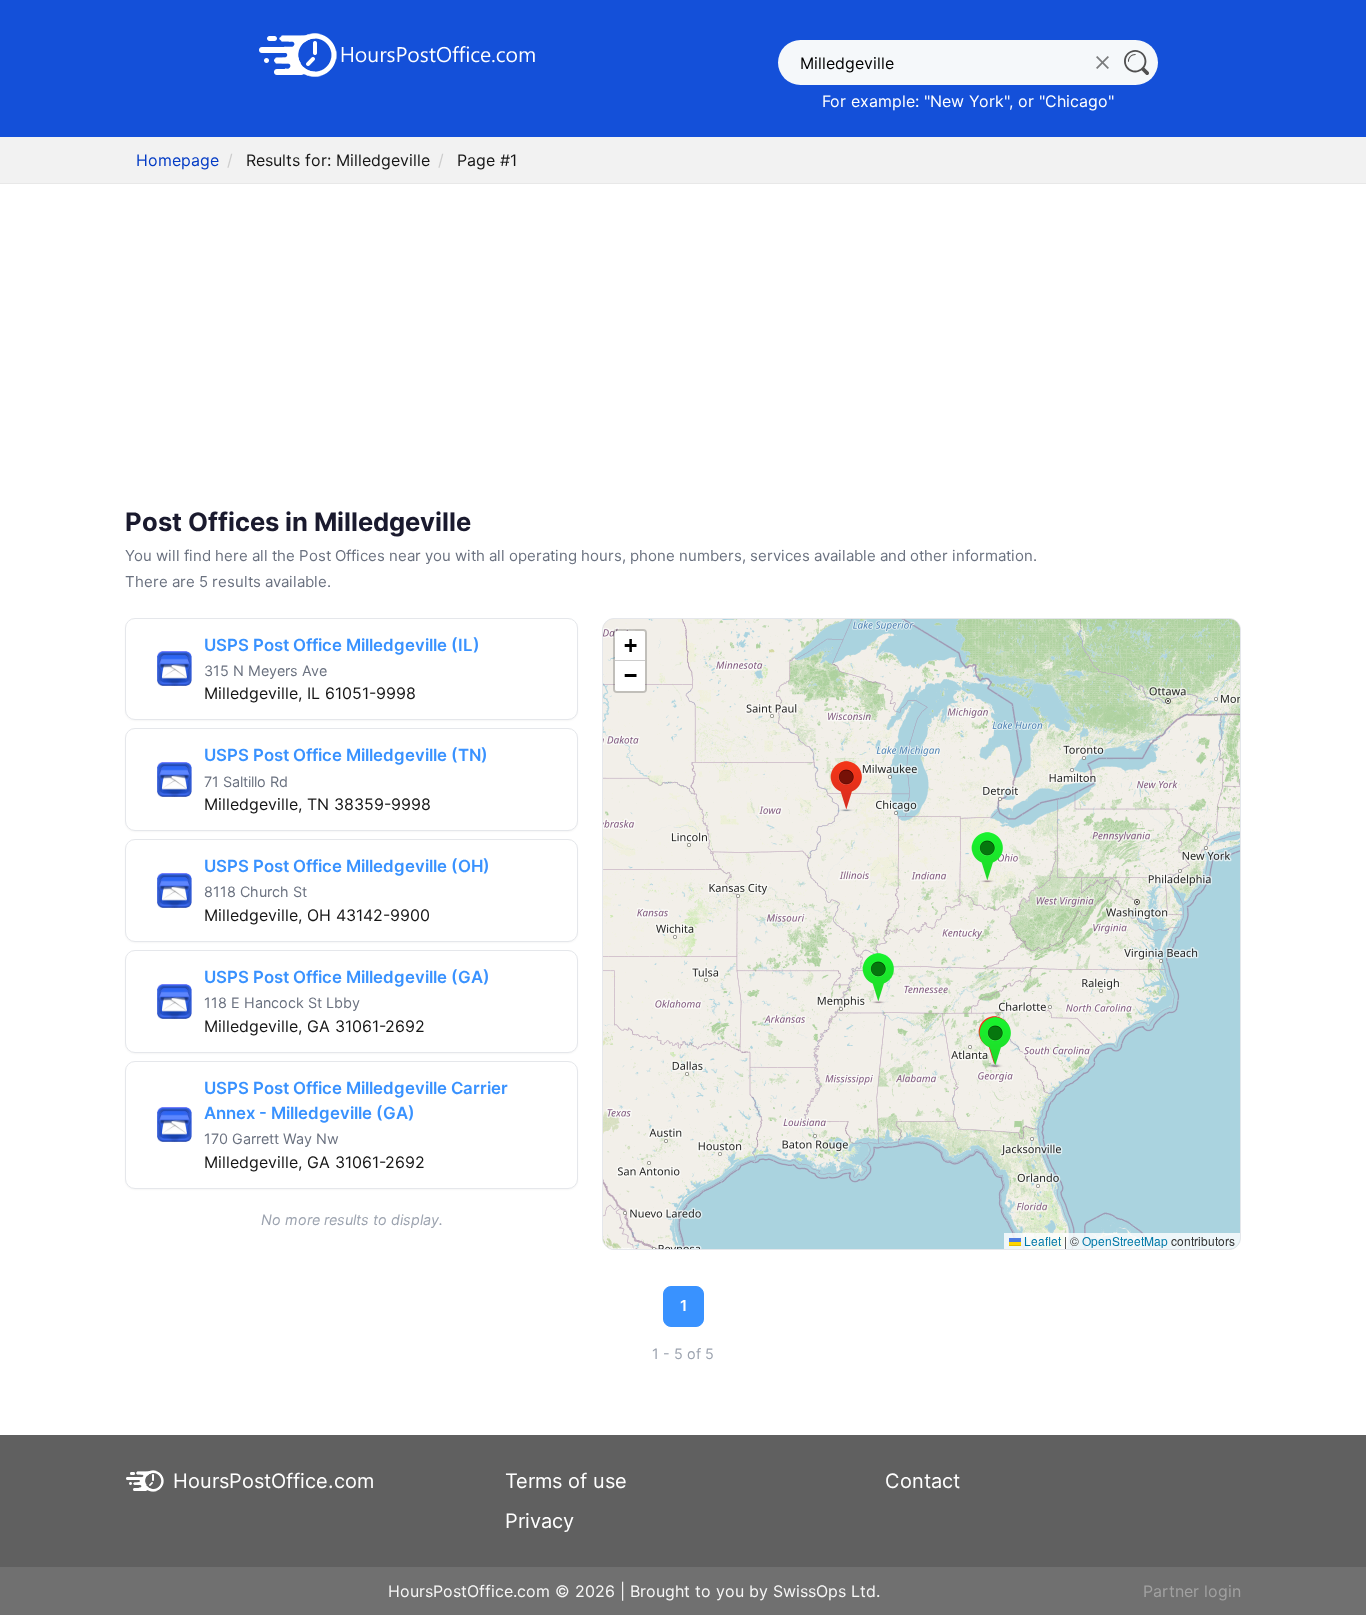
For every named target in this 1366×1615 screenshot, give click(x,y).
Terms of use (566, 1481)
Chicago (1076, 101)
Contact (922, 1481)
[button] (846, 786)
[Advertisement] (683, 348)
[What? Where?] (1135, 62)
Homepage (177, 160)
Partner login (1192, 1591)
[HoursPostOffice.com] (398, 53)
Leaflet (1041, 1240)
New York (967, 101)
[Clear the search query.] (1102, 62)
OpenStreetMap (1125, 1240)
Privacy (539, 1521)
